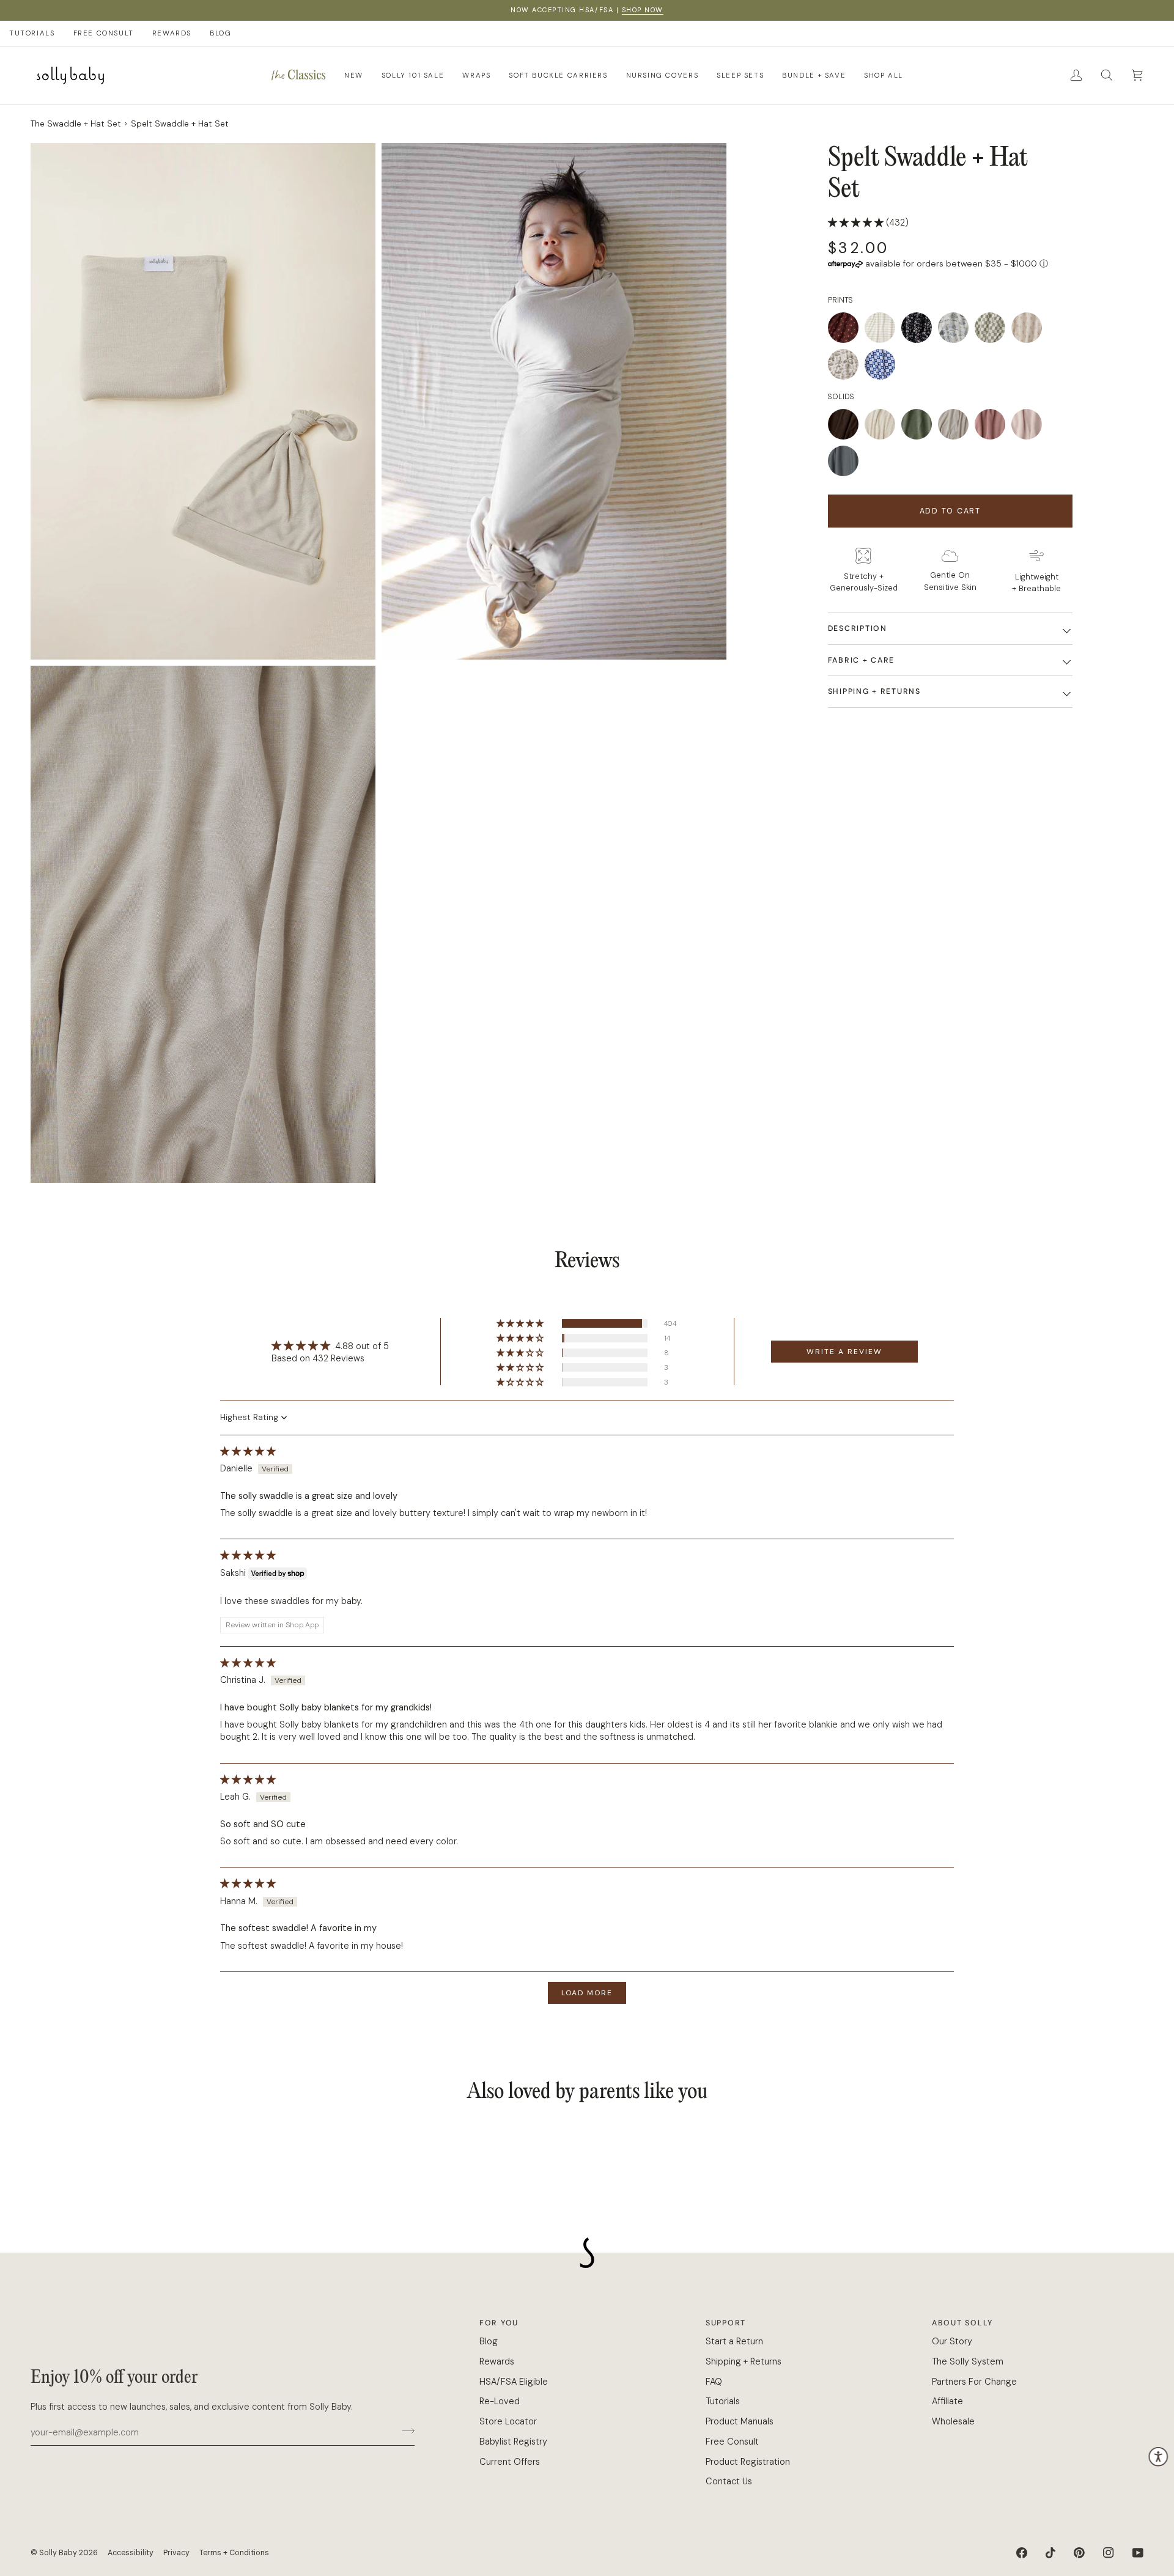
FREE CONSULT (104, 33)
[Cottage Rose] (993, 427)
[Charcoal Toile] (846, 367)
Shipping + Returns (874, 692)
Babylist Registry (513, 2442)
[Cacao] (846, 427)
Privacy (176, 2553)
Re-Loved (500, 2401)
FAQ (714, 2382)
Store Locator (508, 2421)
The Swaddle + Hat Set (76, 124)
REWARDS (172, 33)
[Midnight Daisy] (846, 331)
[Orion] (843, 464)
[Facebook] (1022, 2553)
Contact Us (729, 2481)
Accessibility (131, 2553)
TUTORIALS (32, 33)
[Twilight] (880, 367)
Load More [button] (587, 1993)
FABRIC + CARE (861, 660)
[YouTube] (1138, 2553)
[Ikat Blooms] (920, 331)
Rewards (497, 2361)
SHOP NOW (643, 10)
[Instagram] (1109, 2553)
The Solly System (968, 2361)
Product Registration (748, 2462)
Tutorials (723, 2401)
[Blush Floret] (1030, 331)
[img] (248, 1451)
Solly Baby (58, 2553)
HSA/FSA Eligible (514, 2382)
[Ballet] (1030, 427)
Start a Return (734, 2341)
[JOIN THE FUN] (404, 2431)
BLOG (220, 33)
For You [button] (499, 2323)
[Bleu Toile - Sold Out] (956, 331)
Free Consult (732, 2442)
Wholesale (953, 2421)
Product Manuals (740, 2421)
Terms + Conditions (234, 2553)
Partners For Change (974, 2382)
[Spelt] (956, 427)
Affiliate (947, 2401)
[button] (298, 75)
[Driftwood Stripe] (883, 331)
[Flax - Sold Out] (883, 427)
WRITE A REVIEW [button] (844, 1352)
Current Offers (510, 2462)
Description (858, 629)
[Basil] (920, 427)
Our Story (952, 2341)
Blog (489, 2341)
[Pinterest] (1079, 2553)
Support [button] (726, 2323)
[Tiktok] (1050, 2553)
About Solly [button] (962, 2323)
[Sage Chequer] (993, 331)
